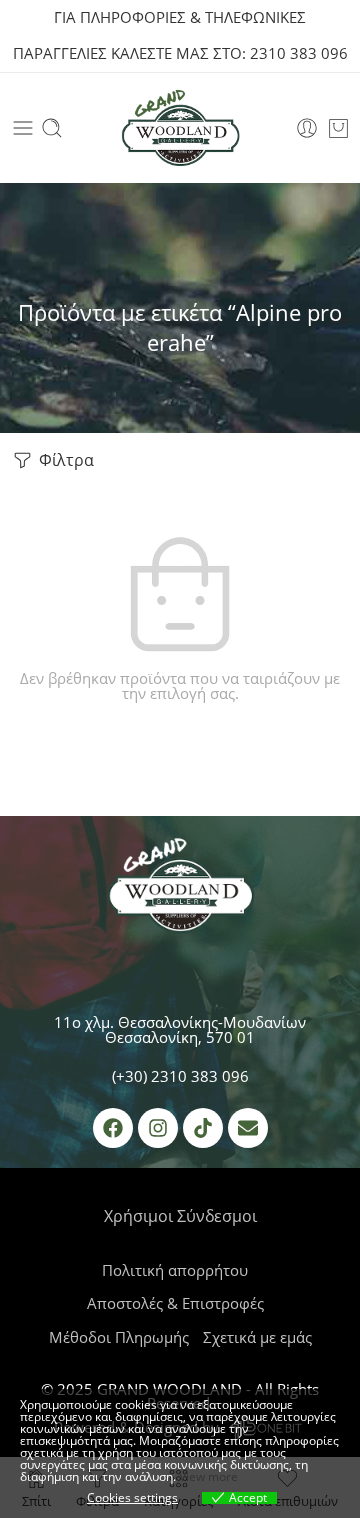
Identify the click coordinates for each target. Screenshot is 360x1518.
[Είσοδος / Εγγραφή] (307, 128)
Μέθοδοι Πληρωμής (119, 1337)
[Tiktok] (203, 1128)
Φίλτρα (64, 460)
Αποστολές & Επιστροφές (175, 1303)
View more (208, 1476)
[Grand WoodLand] (180, 889)
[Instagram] (158, 1128)
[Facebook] (113, 1128)
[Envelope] (248, 1128)
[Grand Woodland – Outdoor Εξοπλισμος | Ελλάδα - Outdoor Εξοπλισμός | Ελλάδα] (180, 128)
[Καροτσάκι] (338, 128)
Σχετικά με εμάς (257, 1337)
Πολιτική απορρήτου (175, 1270)
